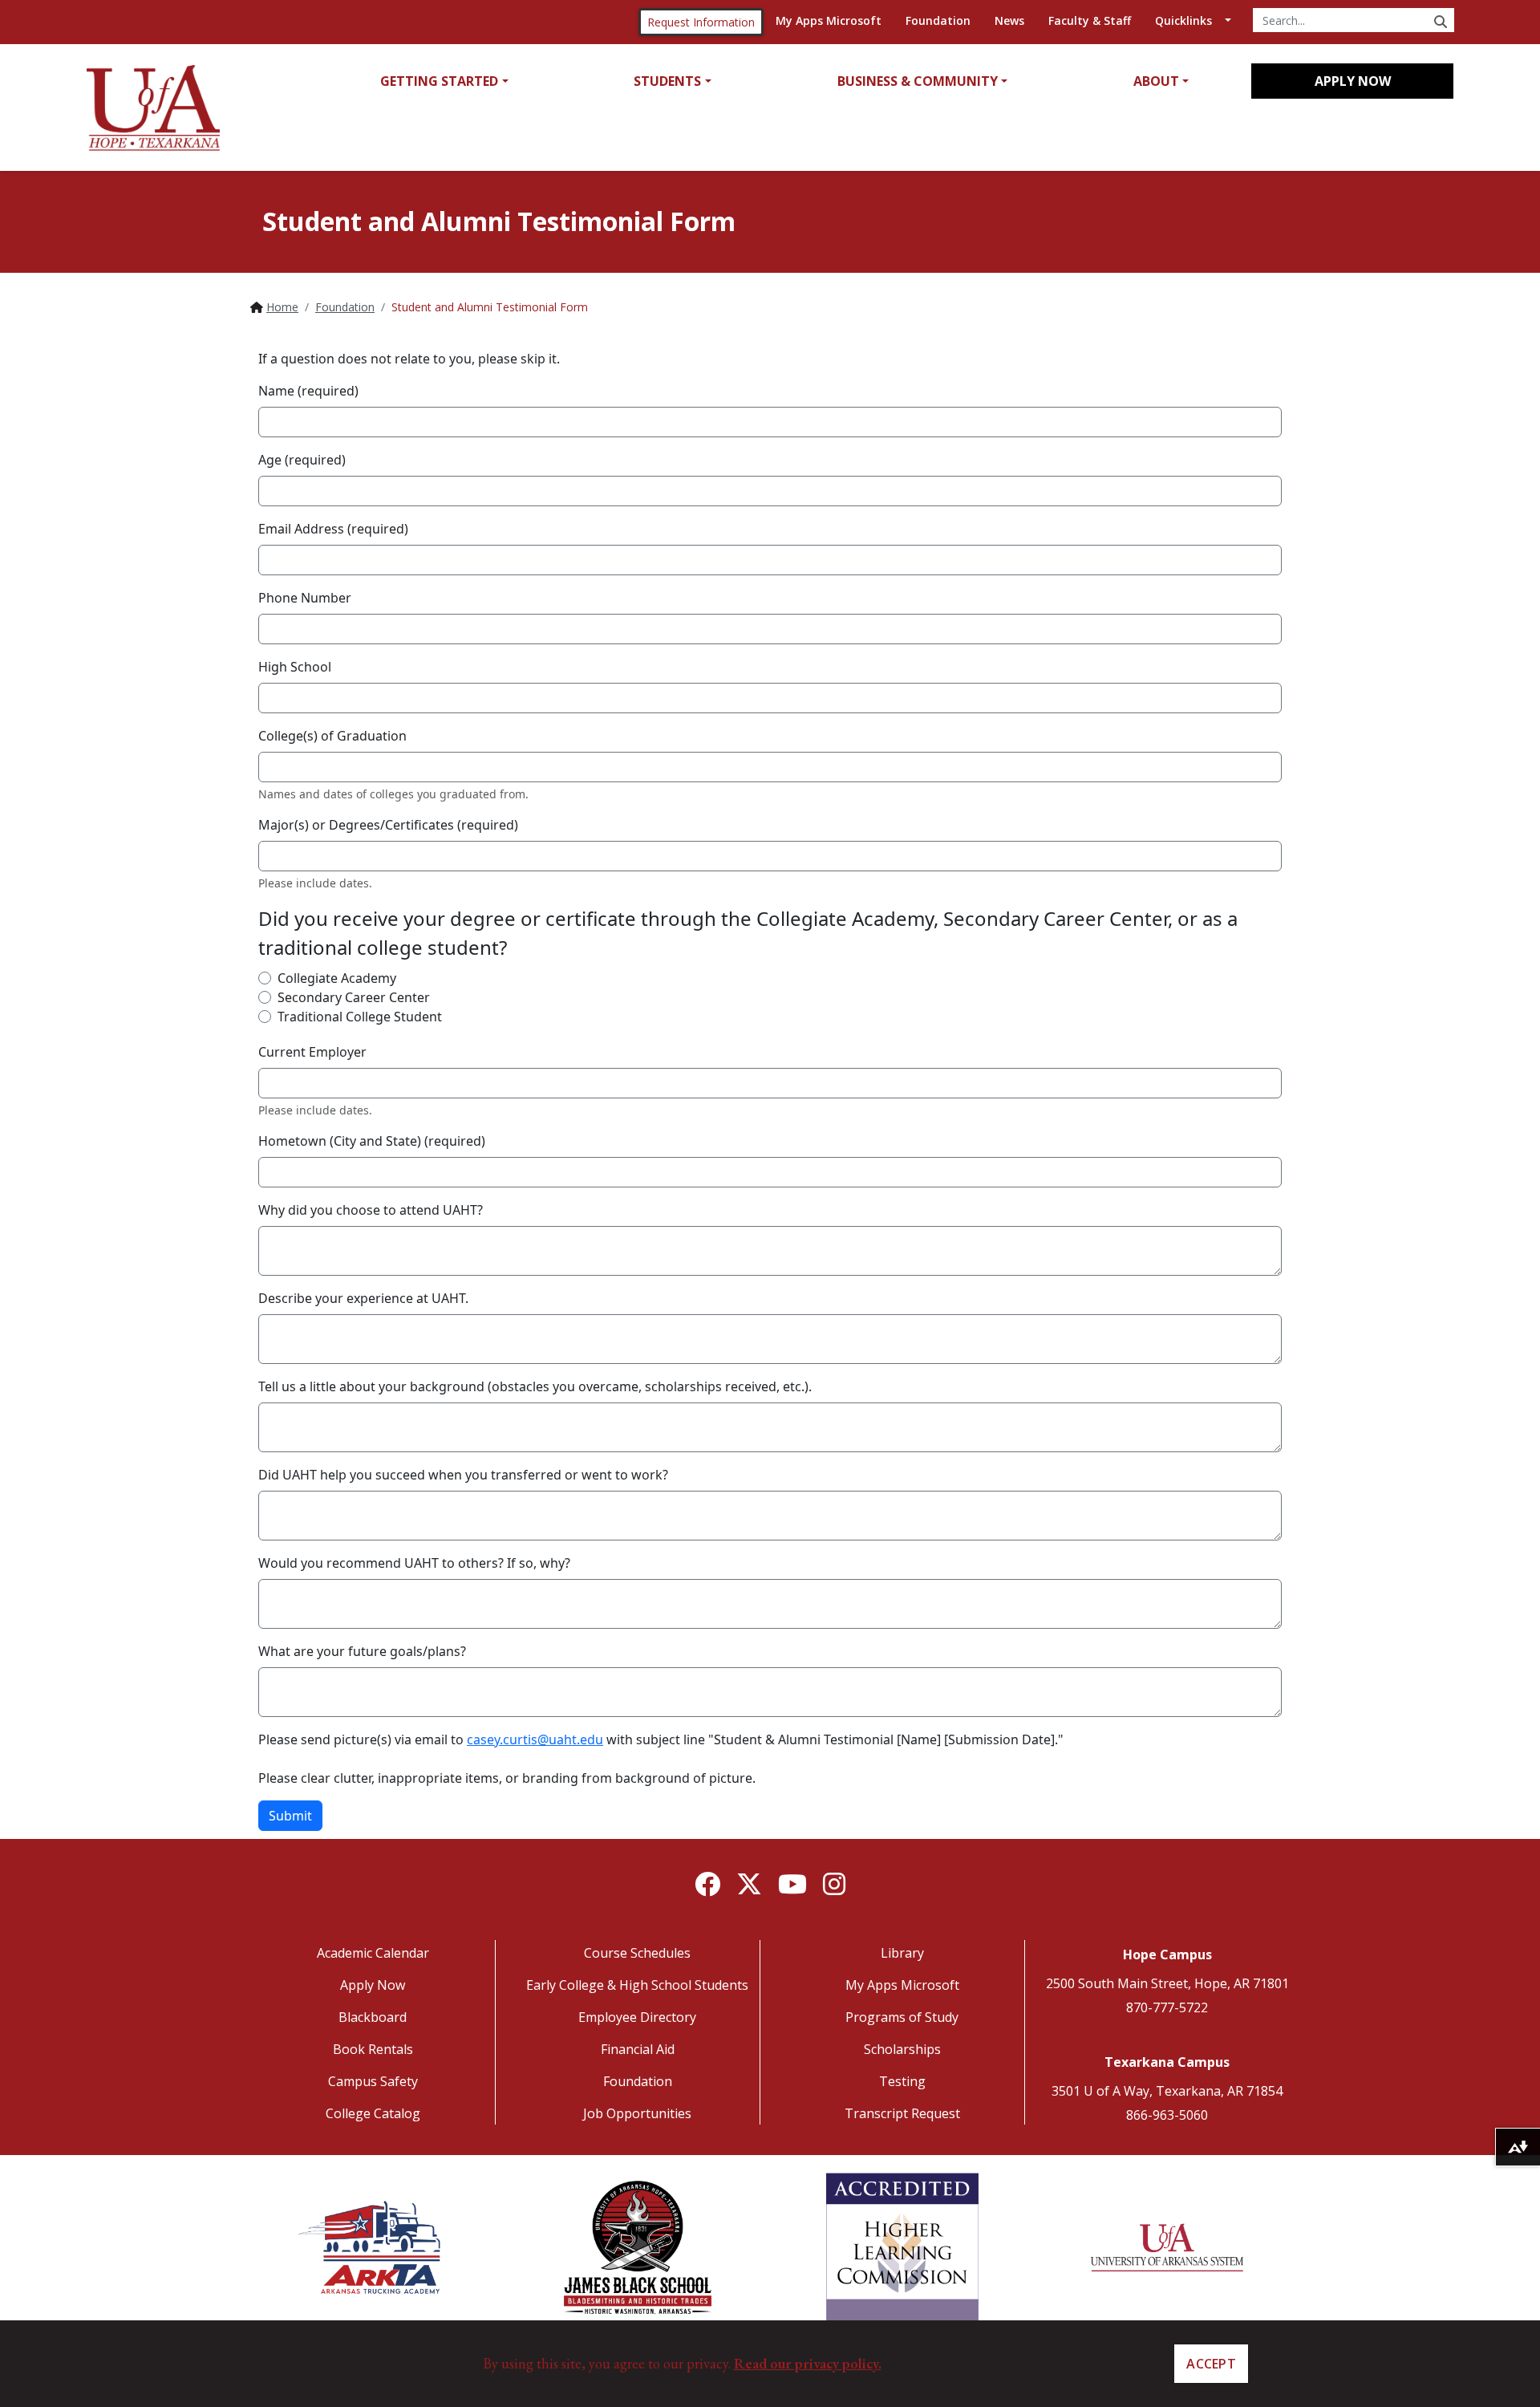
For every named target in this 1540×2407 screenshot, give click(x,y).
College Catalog (373, 2113)
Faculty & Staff (1090, 20)
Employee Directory (637, 2017)
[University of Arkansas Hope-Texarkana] (153, 108)
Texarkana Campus (1167, 2062)
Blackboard (373, 2017)
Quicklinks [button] (1183, 20)
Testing (902, 2081)
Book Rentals (373, 2049)
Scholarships (902, 2049)
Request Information (701, 22)
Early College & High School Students (637, 1985)
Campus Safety (373, 2081)
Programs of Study (902, 2017)
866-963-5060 (1167, 2115)
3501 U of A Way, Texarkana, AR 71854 (1167, 2091)
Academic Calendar (373, 1953)
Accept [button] (1211, 2364)
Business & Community (918, 81)
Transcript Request (902, 2113)
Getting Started (439, 81)
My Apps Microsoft (829, 20)
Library (902, 1953)
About (1156, 81)
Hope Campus (1167, 1954)
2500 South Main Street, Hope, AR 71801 (1167, 1983)
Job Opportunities (637, 2113)
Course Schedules (637, 1953)
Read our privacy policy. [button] (808, 2363)
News (1009, 20)
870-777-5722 (1167, 2007)
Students (667, 81)
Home (282, 307)
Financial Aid (638, 2049)
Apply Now (1353, 81)
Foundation (938, 20)
